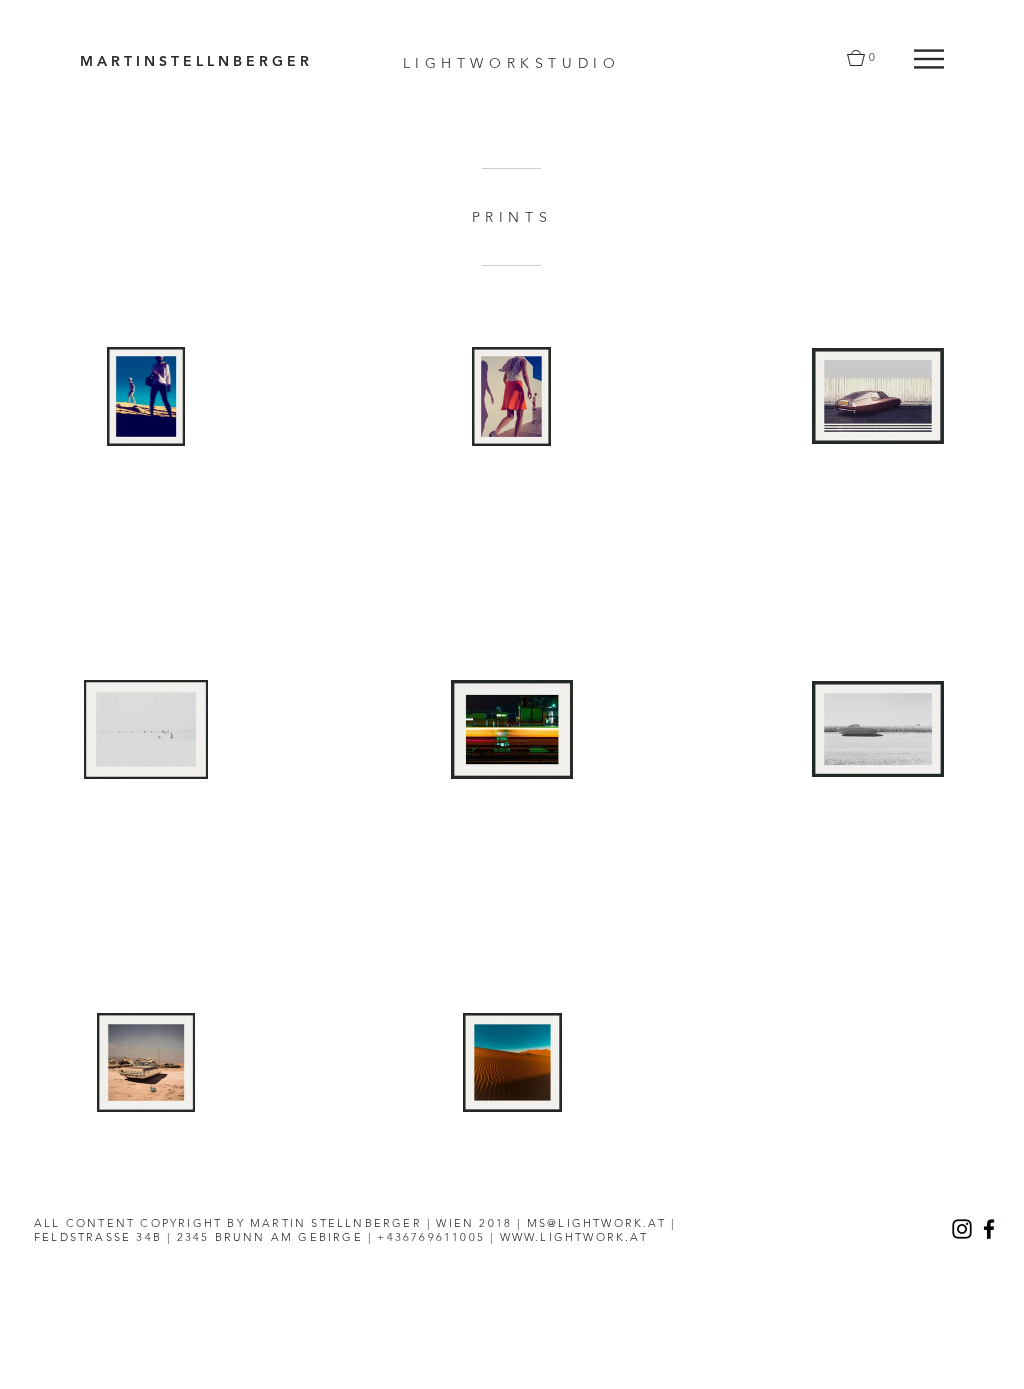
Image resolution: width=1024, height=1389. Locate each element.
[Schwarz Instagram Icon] (962, 1229)
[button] (929, 59)
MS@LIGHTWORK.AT (596, 1223)
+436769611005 (431, 1237)
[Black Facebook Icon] (989, 1229)
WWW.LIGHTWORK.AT (574, 1237)
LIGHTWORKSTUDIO (512, 63)
